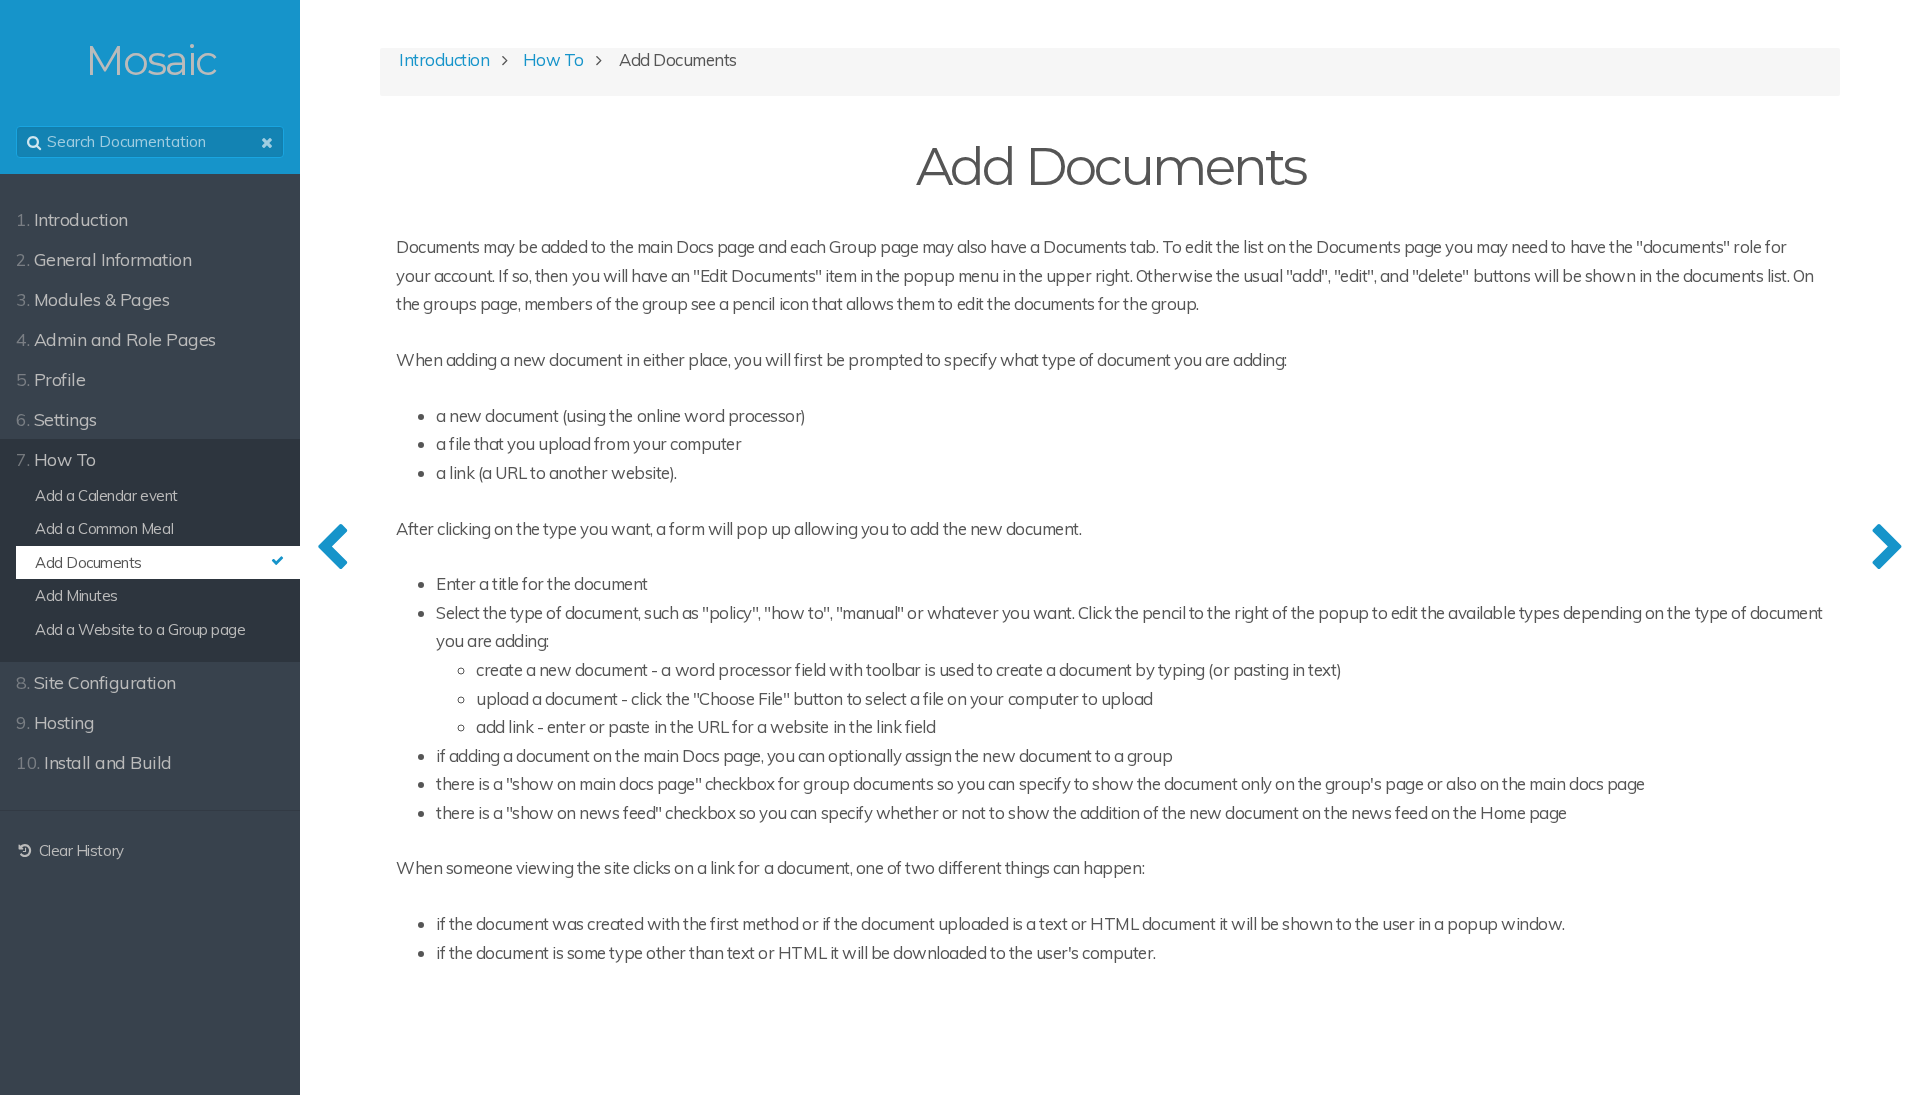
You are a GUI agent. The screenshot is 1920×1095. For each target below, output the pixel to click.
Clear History (79, 850)
